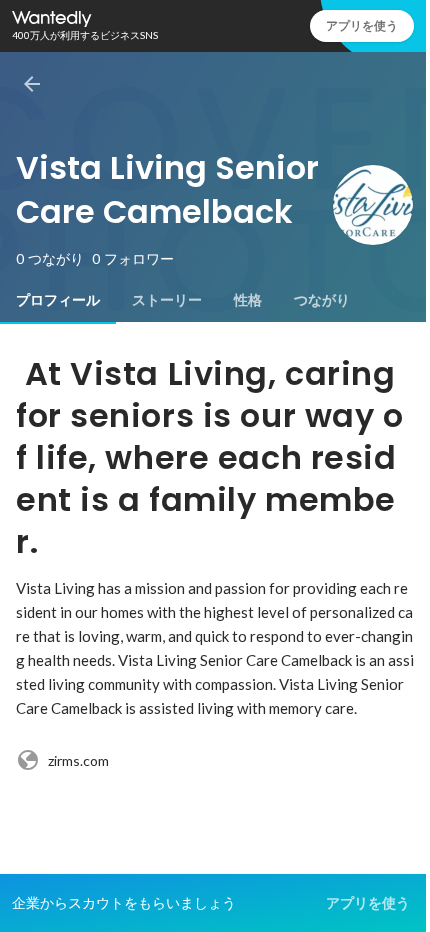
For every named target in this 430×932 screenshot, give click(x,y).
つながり (322, 300)
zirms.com (78, 760)
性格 (248, 300)
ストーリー (167, 300)
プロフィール (58, 300)
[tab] (58, 300)
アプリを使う (362, 25)
